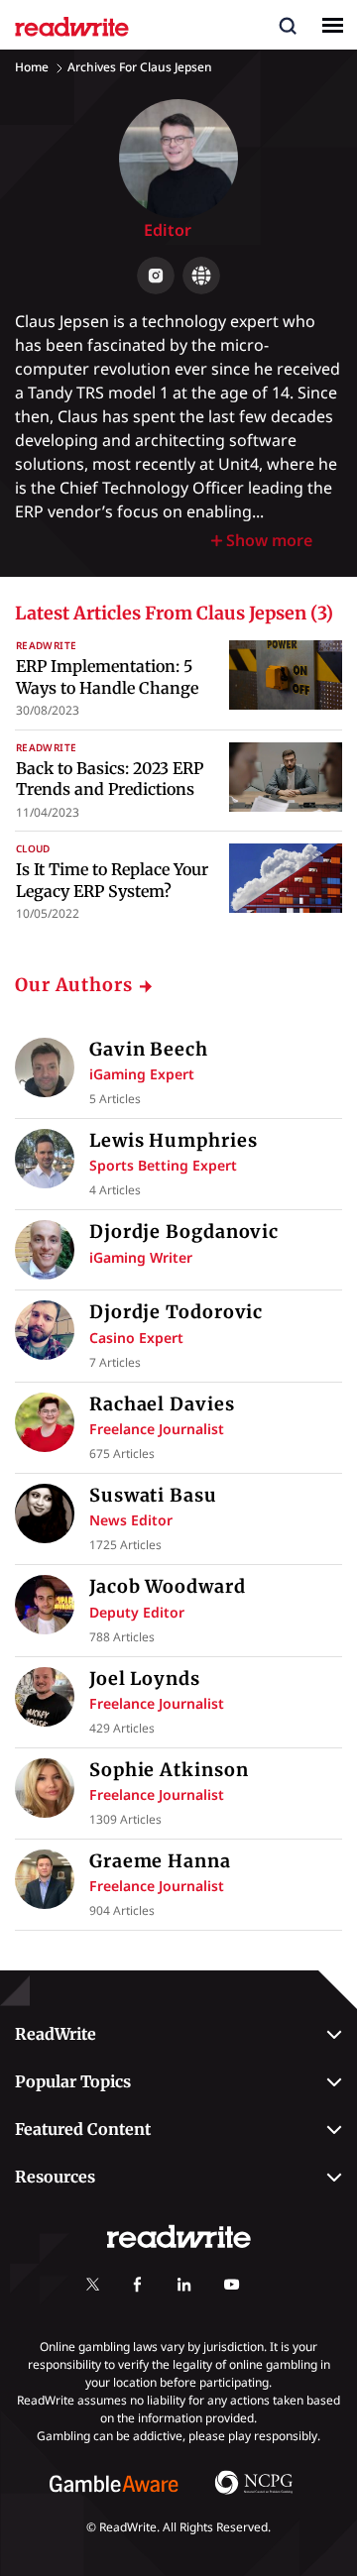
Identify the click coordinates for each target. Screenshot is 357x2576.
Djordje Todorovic (176, 1312)
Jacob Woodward (168, 1586)
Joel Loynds (145, 1679)
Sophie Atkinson (169, 1770)
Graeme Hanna (160, 1861)
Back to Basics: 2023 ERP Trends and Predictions (110, 779)
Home (32, 67)
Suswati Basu (153, 1495)
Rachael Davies (162, 1404)
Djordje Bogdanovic (184, 1232)
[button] (288, 25)
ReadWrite (46, 646)
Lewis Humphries (174, 1140)
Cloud (33, 849)
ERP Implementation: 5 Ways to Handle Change (107, 677)
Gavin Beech (149, 1049)
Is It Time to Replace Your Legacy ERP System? (112, 880)
